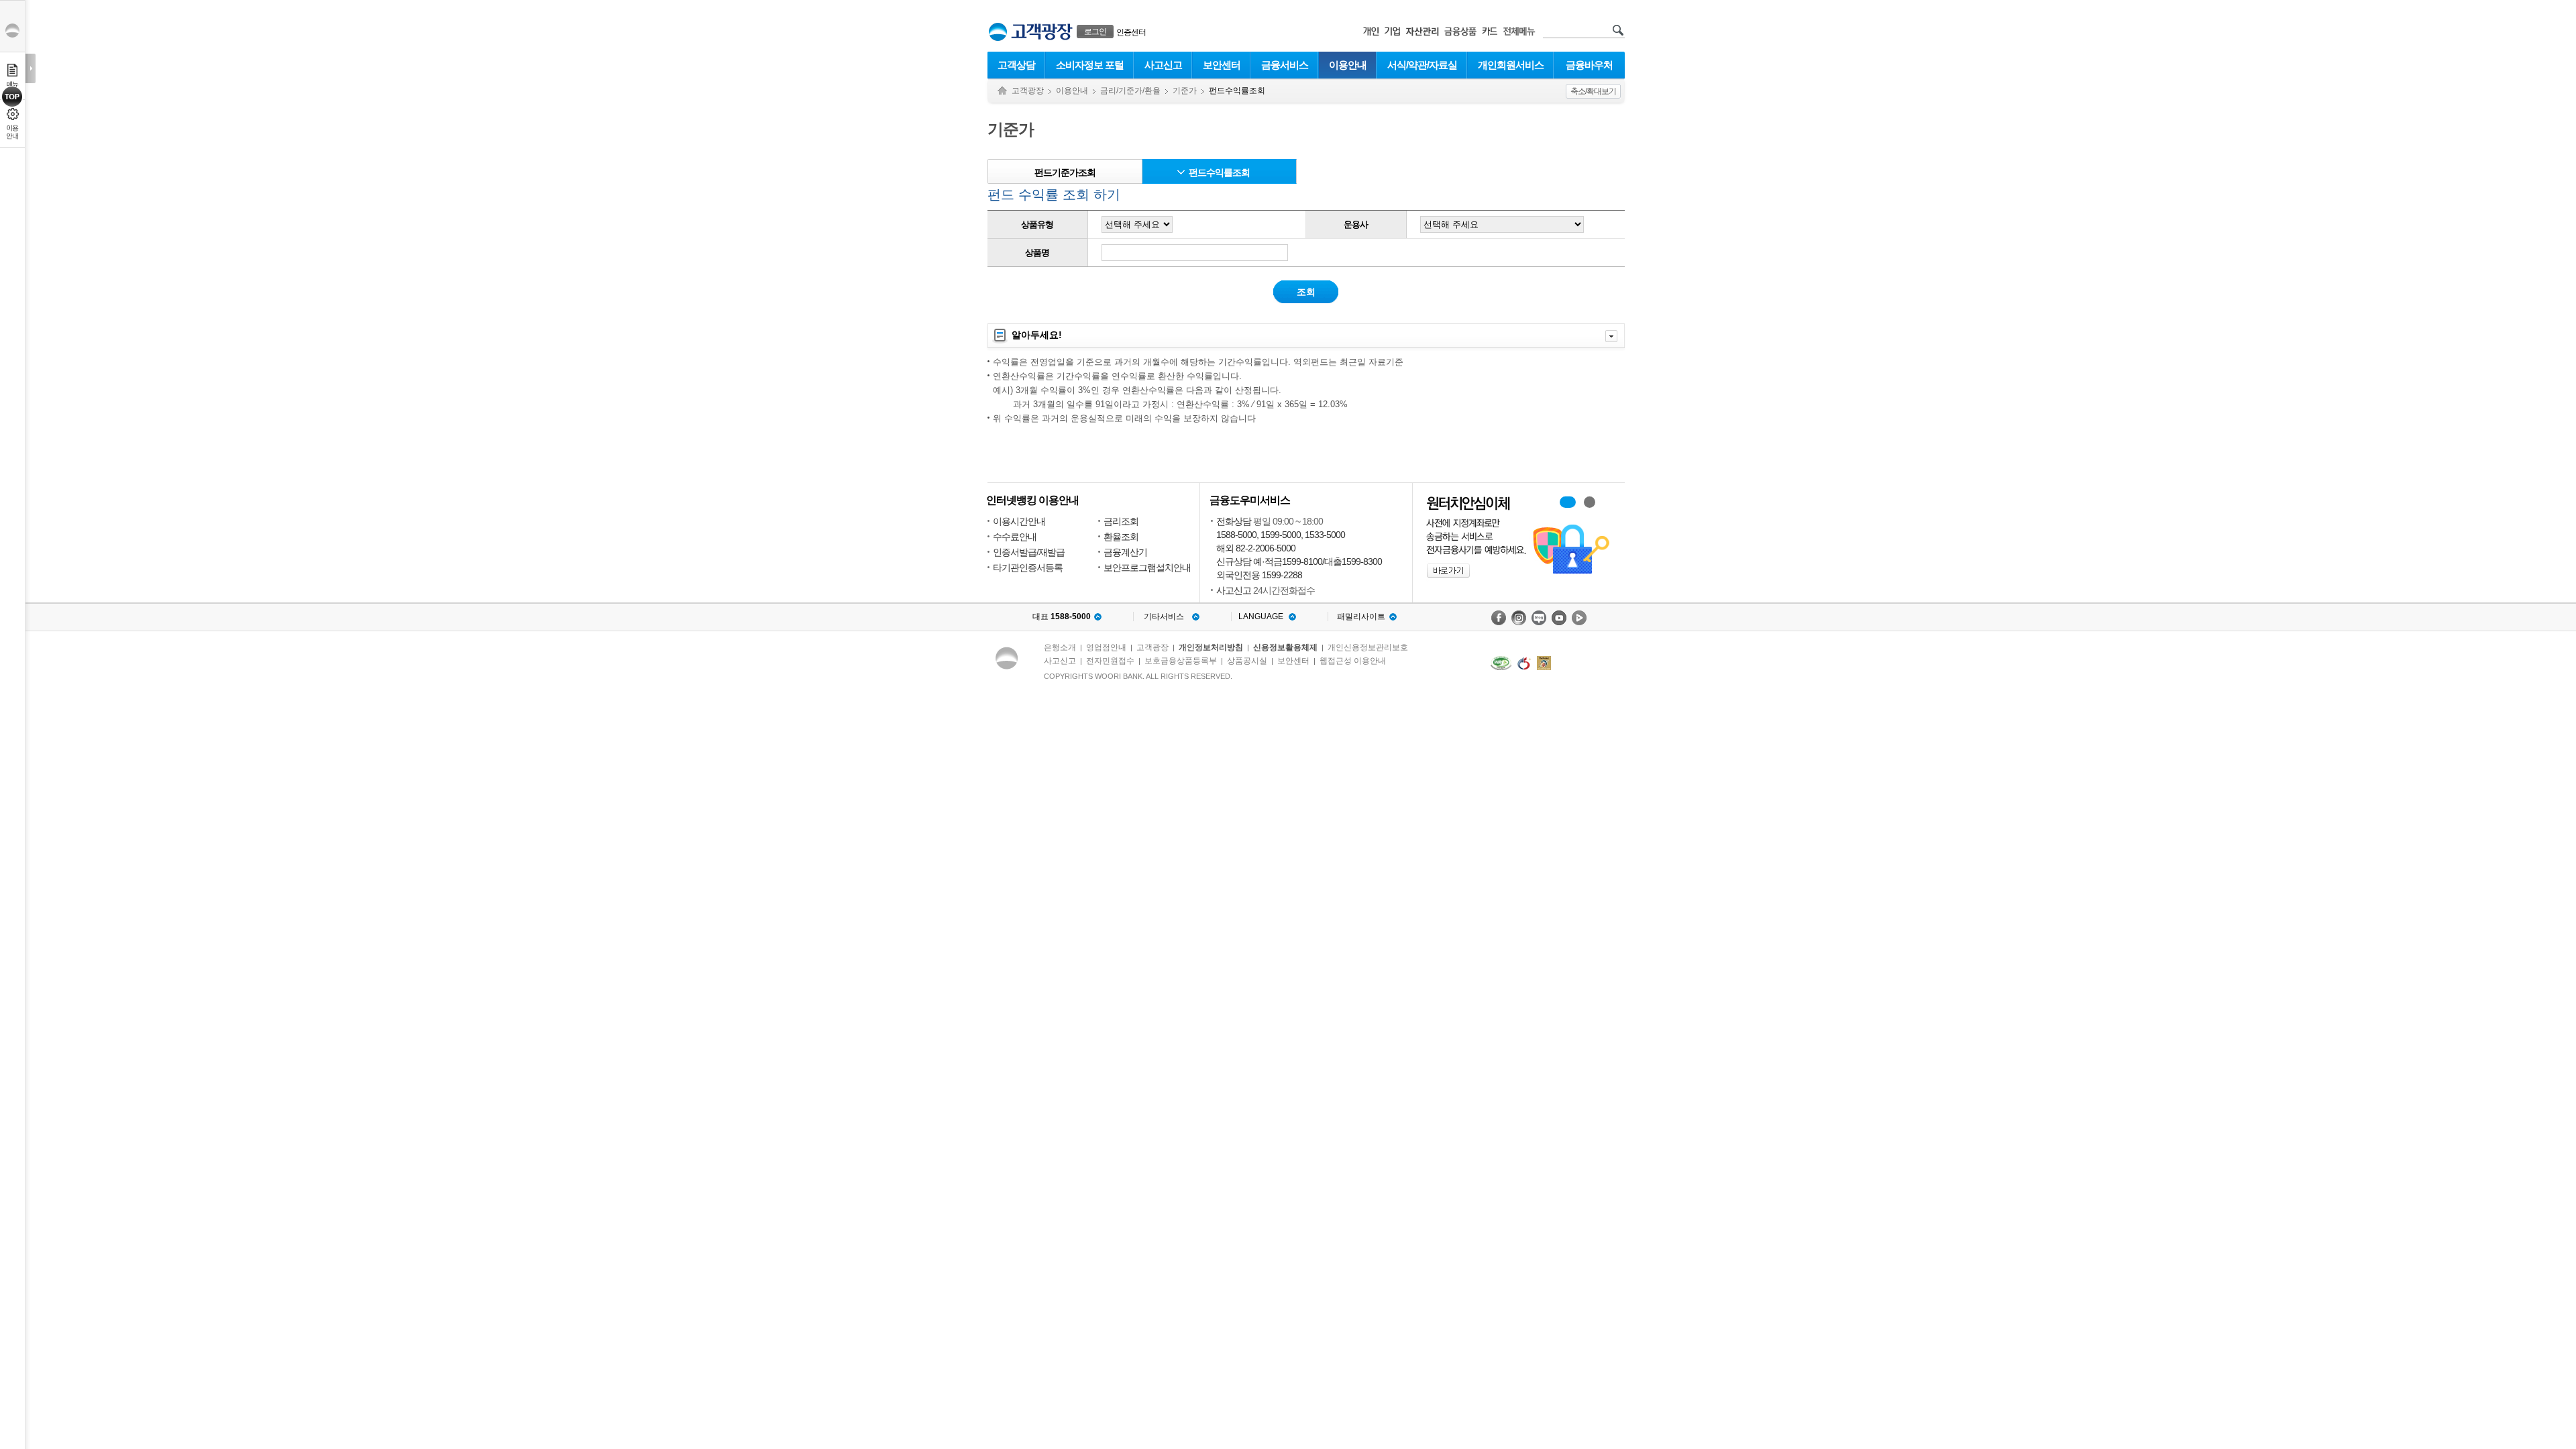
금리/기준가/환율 (1130, 91)
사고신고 (1163, 65)
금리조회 (1121, 521)
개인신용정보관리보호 (1368, 647)
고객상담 (1016, 65)
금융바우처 (1589, 65)
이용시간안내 (1019, 521)
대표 (1062, 616)
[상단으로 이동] (12, 97)
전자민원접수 (1110, 661)
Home (1002, 91)
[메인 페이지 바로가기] (998, 32)
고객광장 (1028, 91)
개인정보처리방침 (1211, 647)
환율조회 (1121, 537)
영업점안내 (1106, 647)
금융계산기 (1125, 552)
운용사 (1356, 224)
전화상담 (1234, 521)
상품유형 (1037, 224)
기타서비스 (1164, 616)
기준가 (1185, 91)
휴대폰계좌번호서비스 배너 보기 (1568, 502)
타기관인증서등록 (1028, 568)
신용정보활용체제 (1285, 647)
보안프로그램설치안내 (1147, 568)
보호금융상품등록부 (1181, 661)
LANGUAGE (1261, 616)
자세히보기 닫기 (1611, 336)
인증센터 (1131, 32)
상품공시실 (1247, 661)
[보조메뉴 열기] (31, 68)
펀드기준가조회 (1065, 172)
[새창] (1501, 663)
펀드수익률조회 (1219, 172)
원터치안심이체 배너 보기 (1590, 502)
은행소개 (1060, 647)
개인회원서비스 (1511, 65)
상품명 (1037, 253)
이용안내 (1348, 65)
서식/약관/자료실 (1422, 65)
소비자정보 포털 (1090, 65)
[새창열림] (1499, 618)
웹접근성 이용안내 (1353, 661)
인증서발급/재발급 (1029, 552)
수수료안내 (1015, 537)
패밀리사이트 (1361, 616)
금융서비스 (1285, 65)
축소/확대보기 (1593, 91)
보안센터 (1222, 65)
